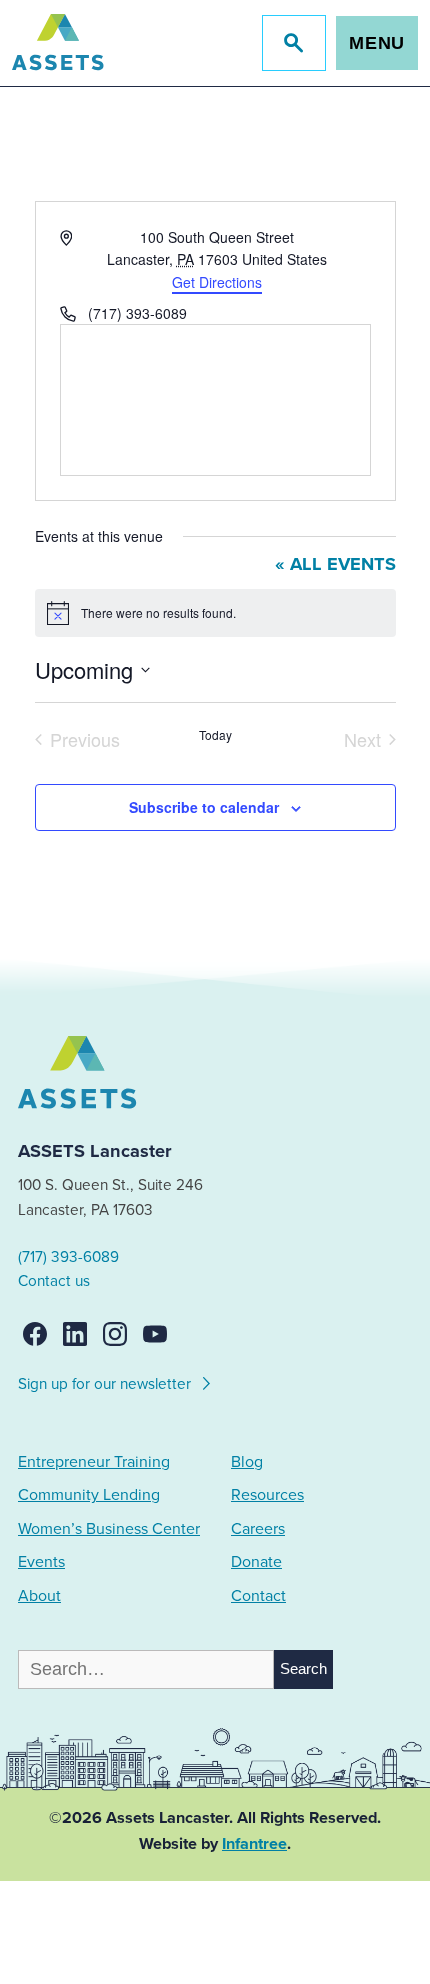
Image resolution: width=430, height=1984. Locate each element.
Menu (377, 43)
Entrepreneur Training (94, 1462)
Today (215, 735)
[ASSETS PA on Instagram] (115, 1334)
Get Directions (217, 282)
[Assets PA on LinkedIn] (75, 1334)
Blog (247, 1462)
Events (41, 1562)
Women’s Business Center (109, 1529)
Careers (258, 1529)
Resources (267, 1495)
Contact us (54, 1281)
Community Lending (89, 1495)
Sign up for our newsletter (106, 1384)
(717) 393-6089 (68, 1257)
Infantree (254, 1844)
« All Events (335, 564)
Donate (256, 1562)
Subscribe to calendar (204, 807)
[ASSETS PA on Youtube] (155, 1334)
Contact (258, 1596)
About (39, 1596)
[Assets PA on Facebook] (35, 1334)
